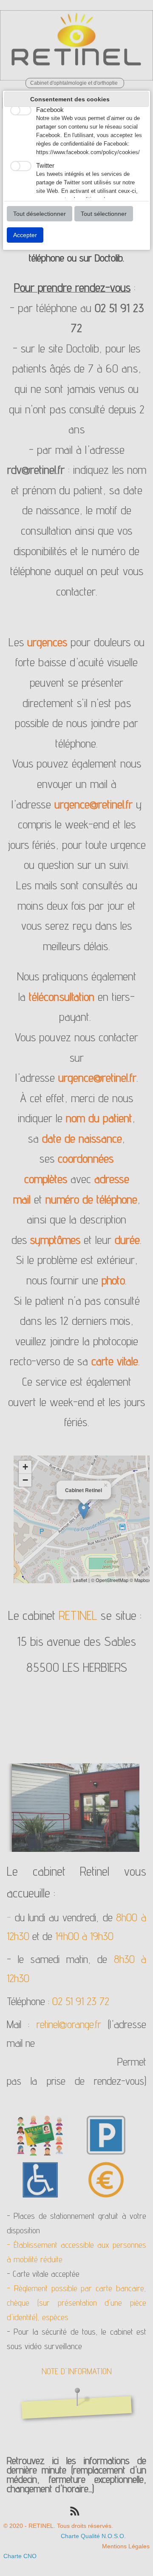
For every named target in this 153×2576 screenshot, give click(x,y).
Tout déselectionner (40, 214)
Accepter (25, 235)
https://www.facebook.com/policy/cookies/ (88, 152)
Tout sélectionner (104, 214)
